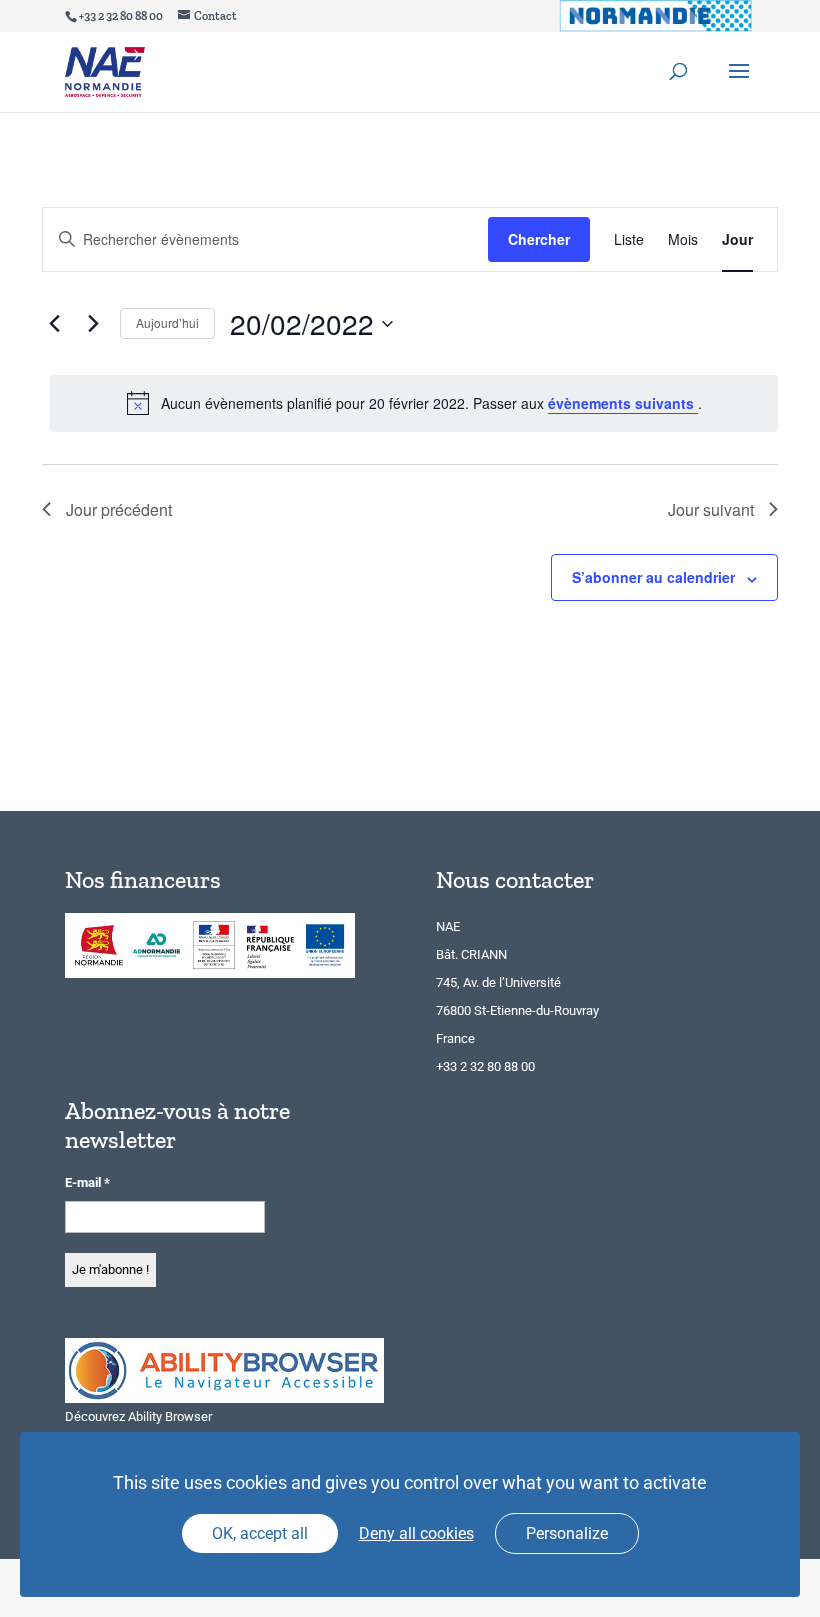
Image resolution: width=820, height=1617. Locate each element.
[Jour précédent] (54, 324)
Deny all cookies (416, 1533)
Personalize (567, 1533)
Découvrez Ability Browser (138, 1416)
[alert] (414, 403)
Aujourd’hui (167, 322)
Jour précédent (119, 509)
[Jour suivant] (93, 324)
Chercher (539, 239)
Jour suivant (711, 509)
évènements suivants (623, 403)
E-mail (87, 1182)
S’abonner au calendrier (653, 577)
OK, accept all (260, 1533)
